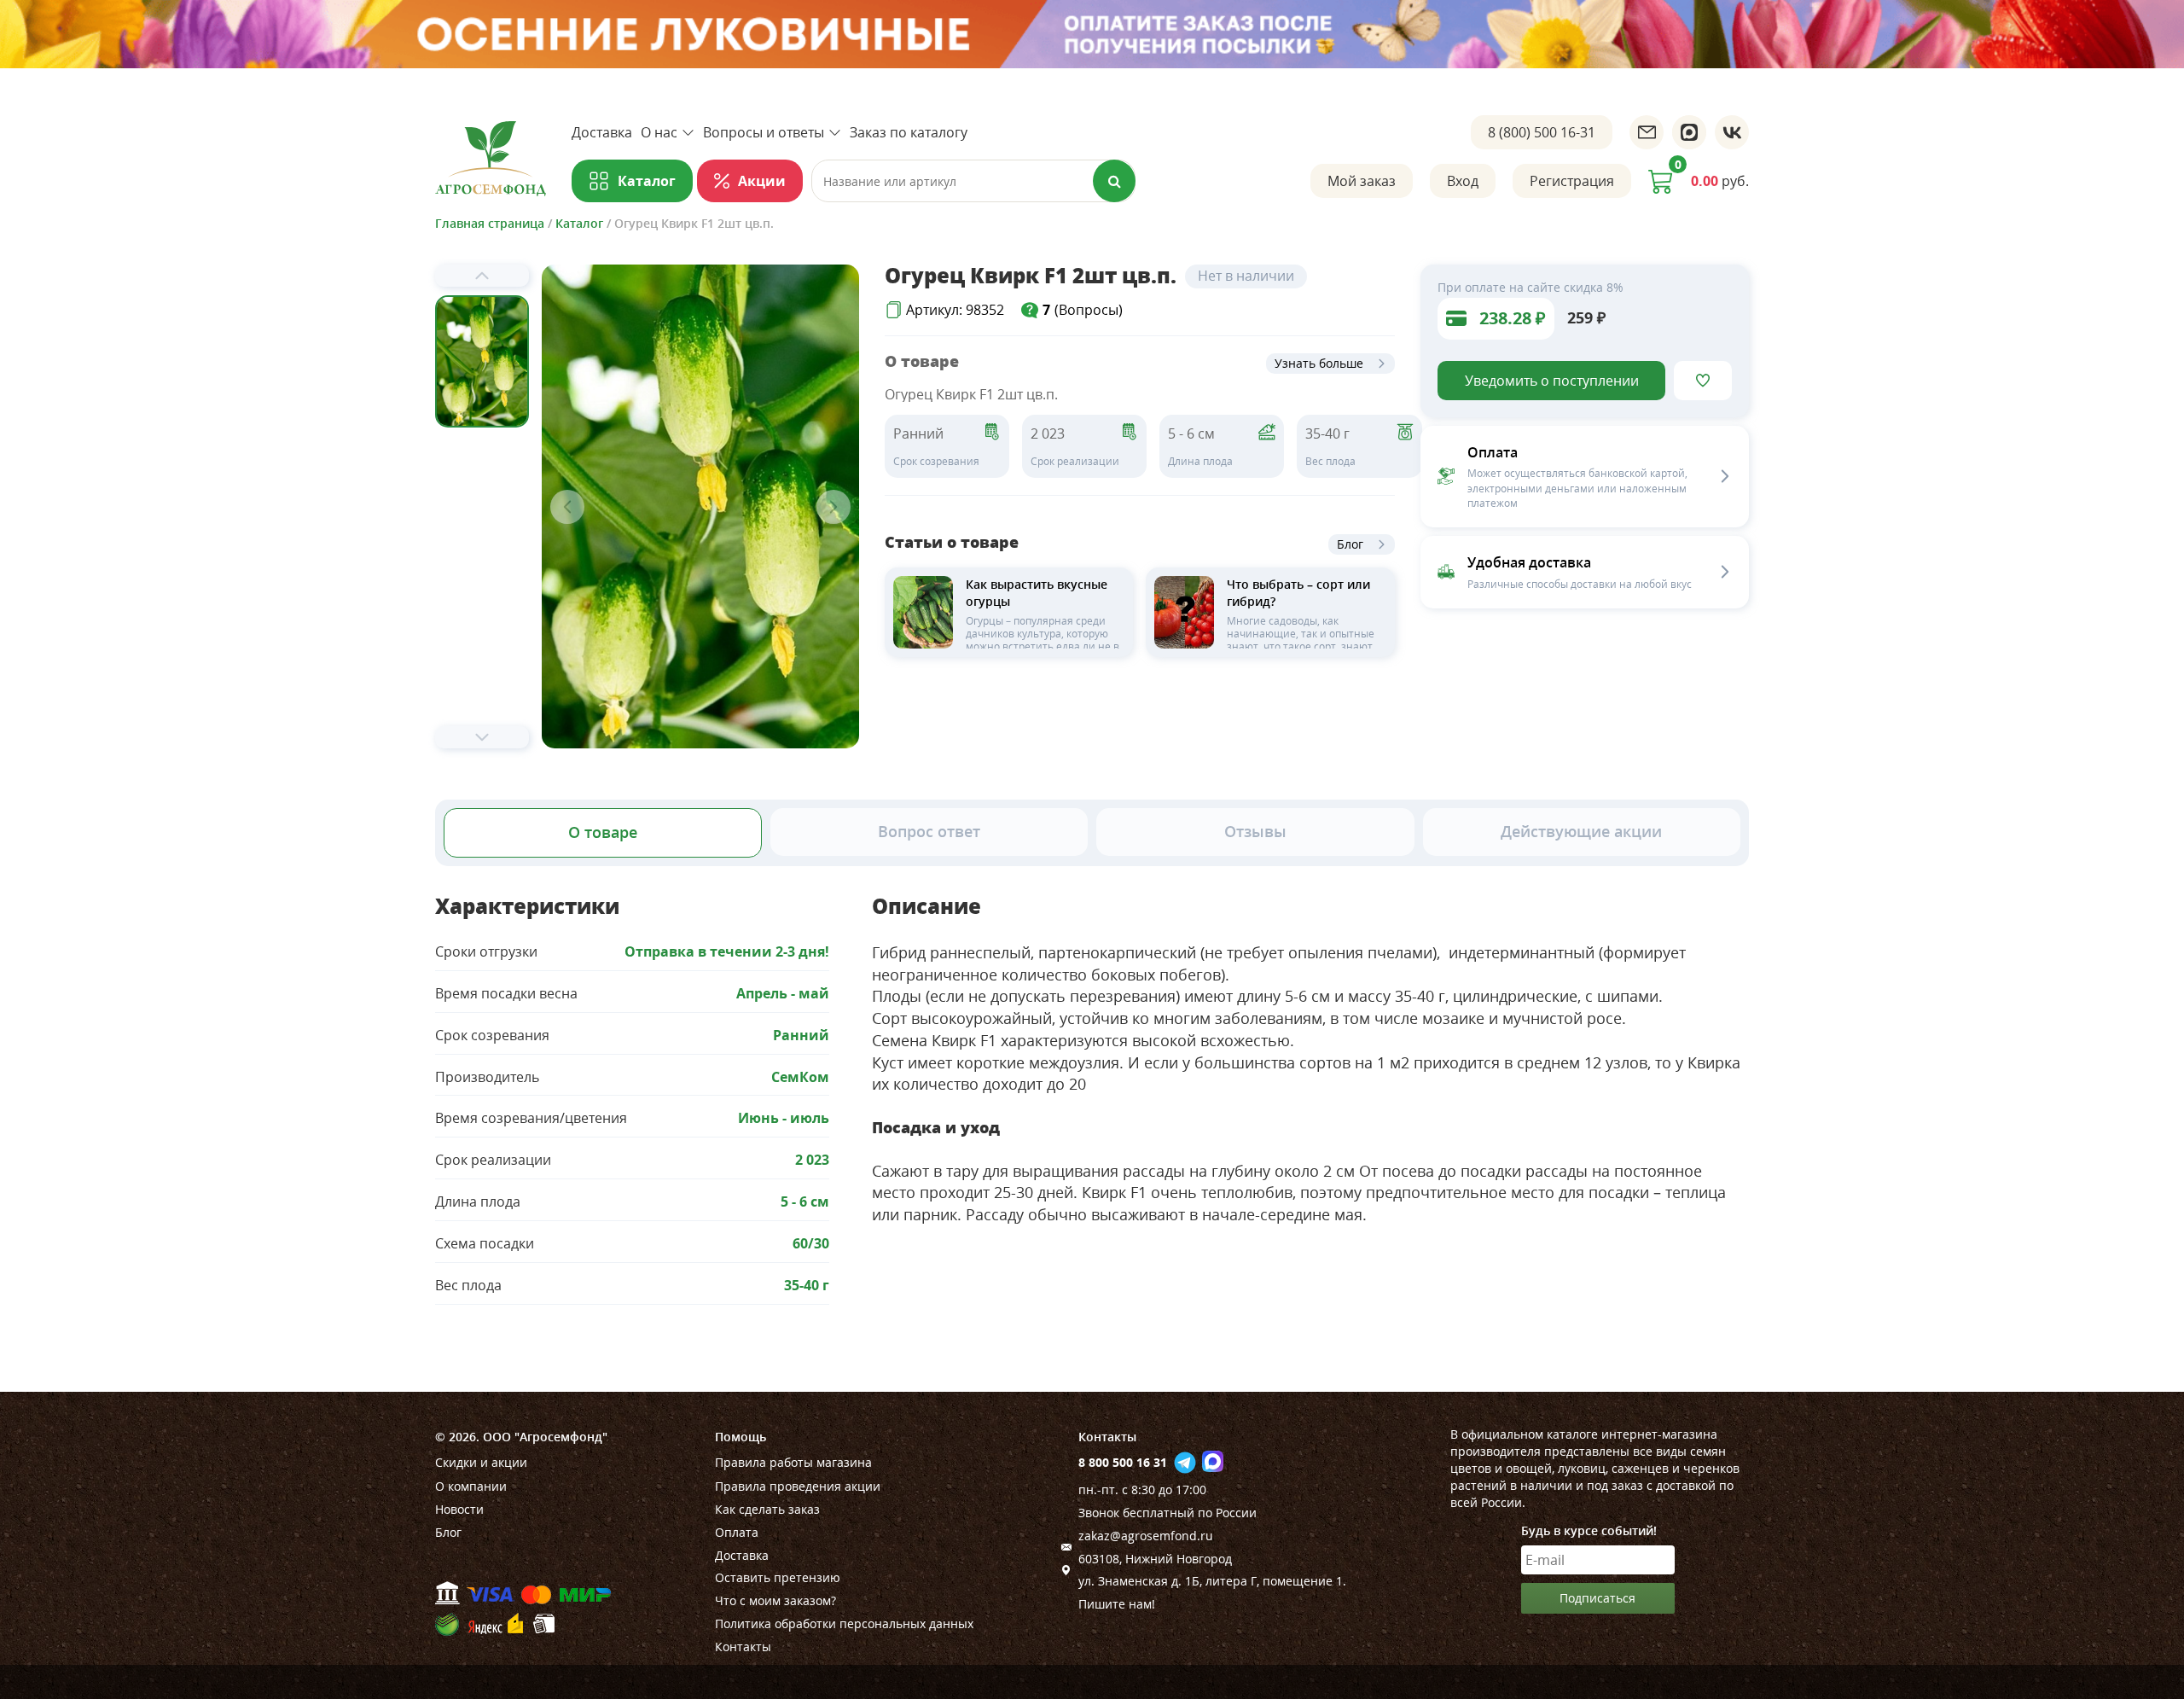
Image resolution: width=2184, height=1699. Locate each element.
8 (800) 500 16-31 (1542, 132)
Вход (1463, 181)
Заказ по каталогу (909, 132)
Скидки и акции (481, 1462)
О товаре (603, 832)
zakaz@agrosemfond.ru (1146, 1536)
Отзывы (1255, 831)
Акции (762, 181)
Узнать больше (1319, 363)
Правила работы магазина (793, 1462)
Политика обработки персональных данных (844, 1623)
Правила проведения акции (798, 1486)
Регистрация (1572, 181)
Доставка (602, 132)
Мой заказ (1362, 181)
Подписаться (1597, 1598)
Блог (1350, 544)
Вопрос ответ (929, 831)
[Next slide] (482, 737)
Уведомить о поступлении (1552, 381)
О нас (659, 132)
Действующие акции (1581, 831)
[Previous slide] (482, 276)
